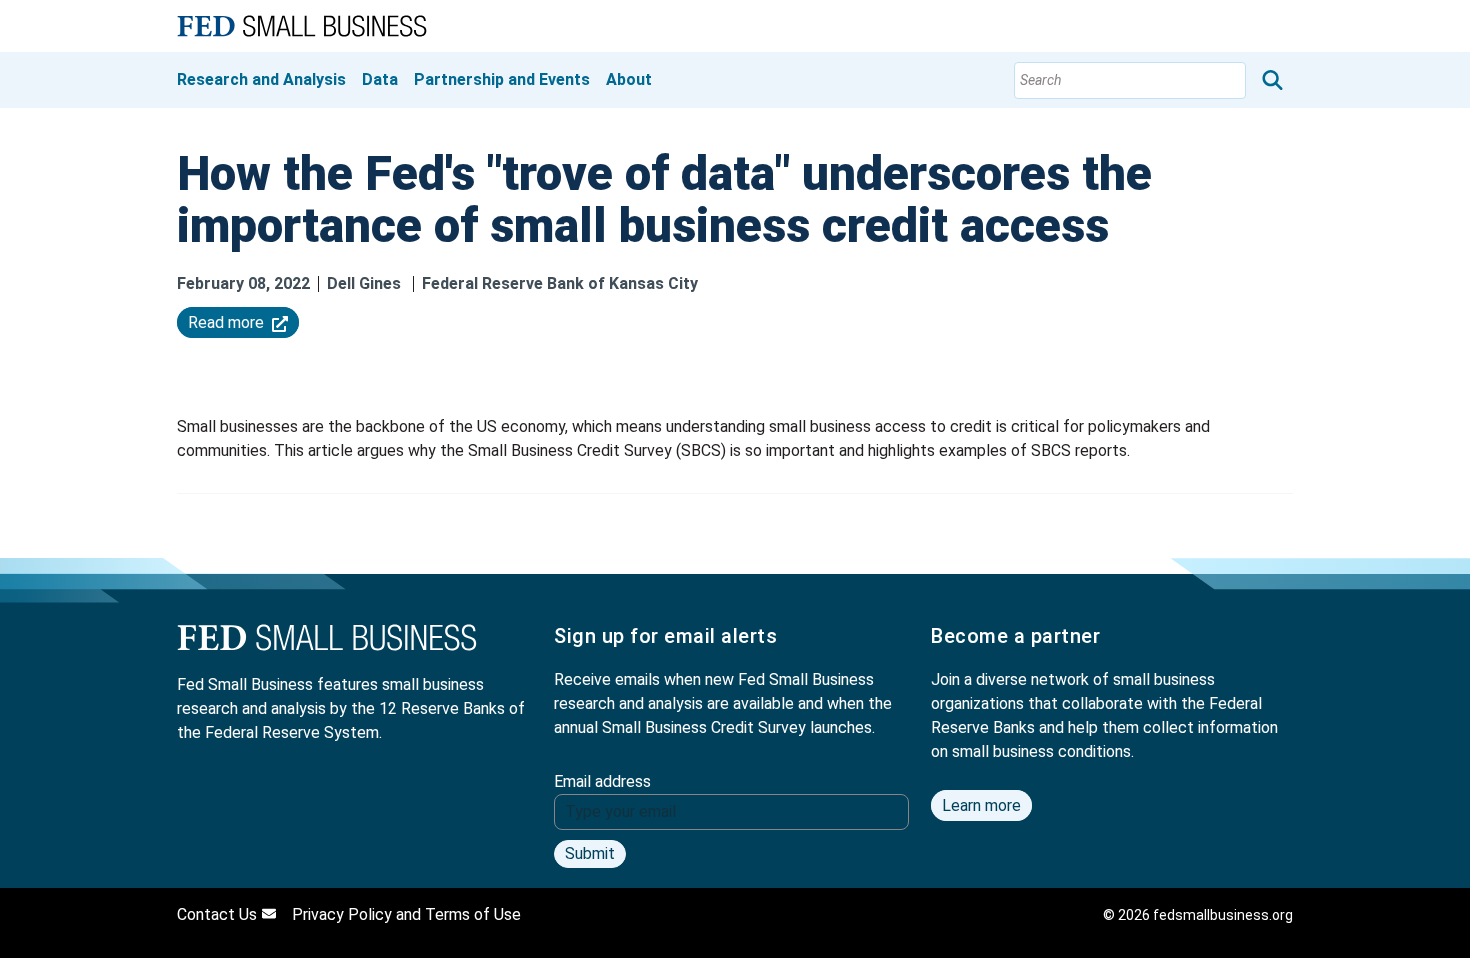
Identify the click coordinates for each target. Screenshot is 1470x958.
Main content (100, 16)
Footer (78, 42)
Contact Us (217, 914)
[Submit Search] (1272, 81)
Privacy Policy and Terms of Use (406, 914)
